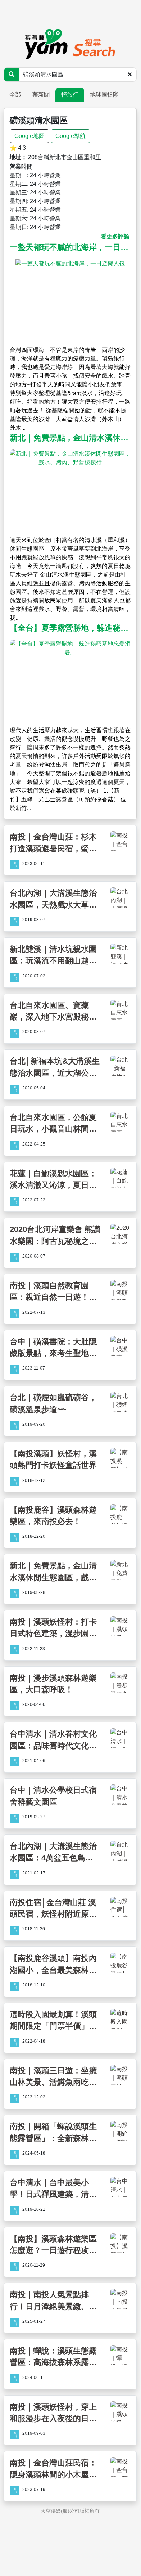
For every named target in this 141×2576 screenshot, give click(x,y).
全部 (15, 95)
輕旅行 (70, 95)
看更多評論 (115, 236)
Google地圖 (29, 136)
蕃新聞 (41, 95)
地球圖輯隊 (104, 95)
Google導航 (70, 136)
